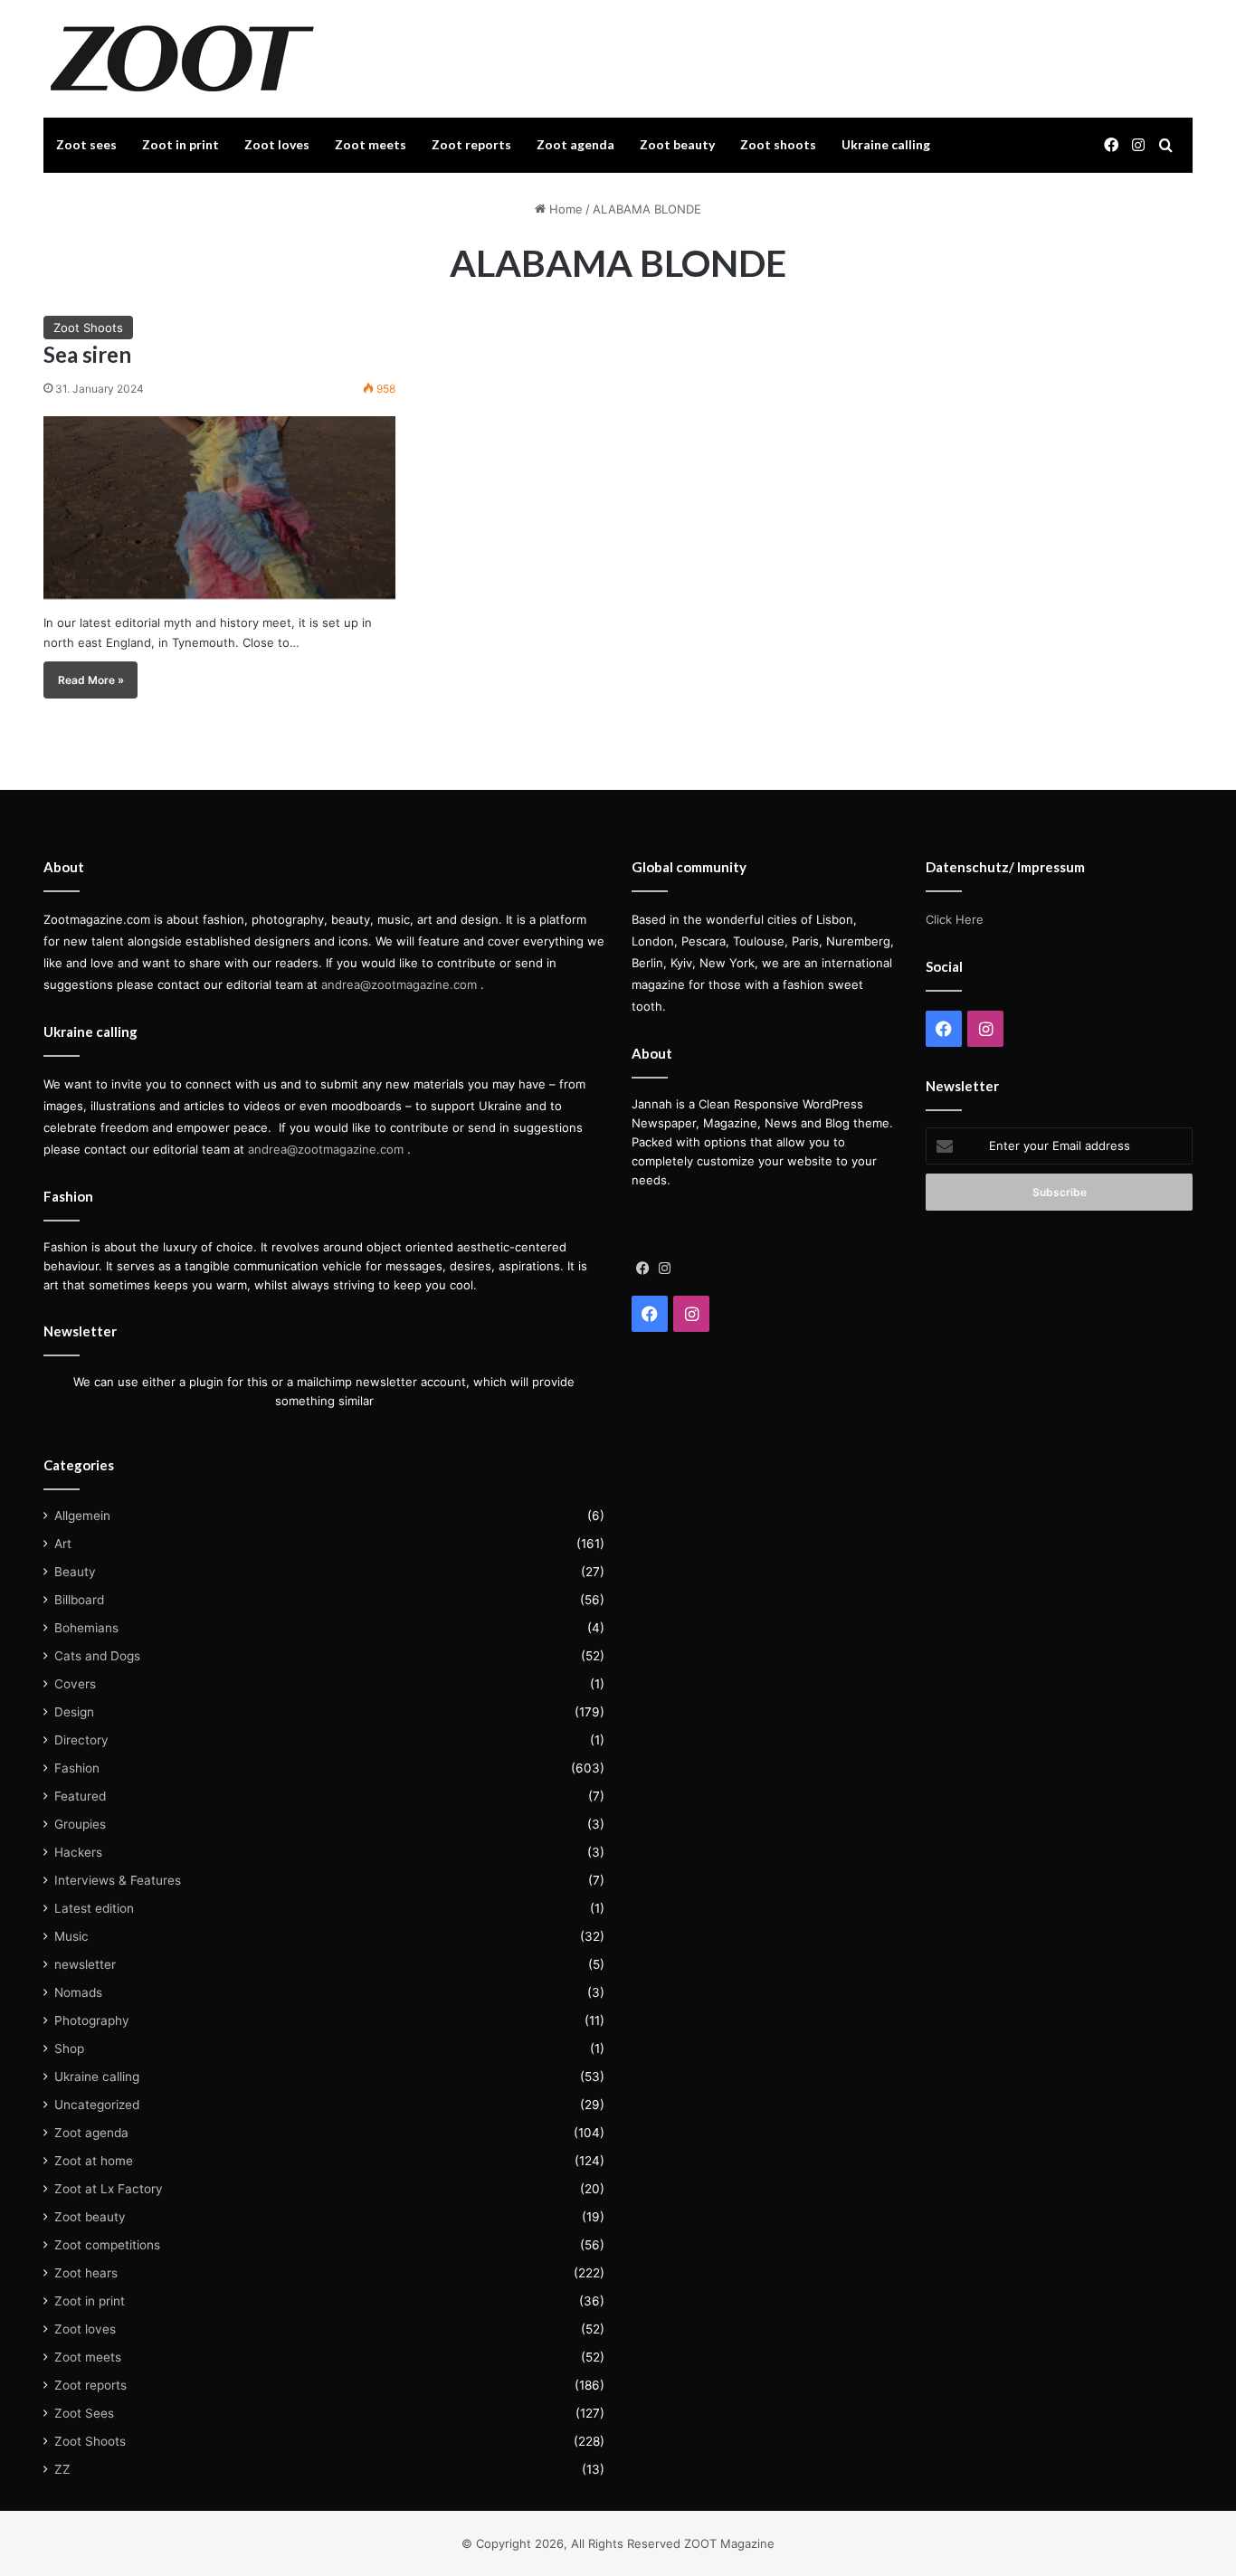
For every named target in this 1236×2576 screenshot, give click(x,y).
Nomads (78, 1992)
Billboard (79, 1600)
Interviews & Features (118, 1880)
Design (74, 1712)
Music (71, 1936)
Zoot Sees (84, 2413)
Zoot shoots (778, 144)
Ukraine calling (886, 144)
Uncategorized (97, 2105)
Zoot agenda (575, 144)
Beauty (75, 1572)
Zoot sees (86, 144)
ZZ (62, 2469)
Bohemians (86, 1628)
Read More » (91, 680)
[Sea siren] (219, 508)
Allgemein (82, 1516)
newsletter (85, 1964)
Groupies (80, 1824)
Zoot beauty (677, 144)
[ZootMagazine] (182, 59)
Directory (81, 1740)
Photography (92, 2020)
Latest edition (94, 1908)
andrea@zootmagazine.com (399, 984)
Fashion (77, 1768)
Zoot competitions (107, 2245)
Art (63, 1544)
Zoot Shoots (88, 328)
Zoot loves (277, 144)
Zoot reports (471, 144)
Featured (80, 1796)
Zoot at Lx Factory (109, 2189)
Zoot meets (371, 144)
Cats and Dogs (97, 1656)
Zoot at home (94, 2161)
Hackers (78, 1852)
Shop (69, 2048)
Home (564, 209)
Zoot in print (181, 144)
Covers (75, 1684)
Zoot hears (86, 2273)
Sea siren (87, 354)
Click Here (955, 919)
